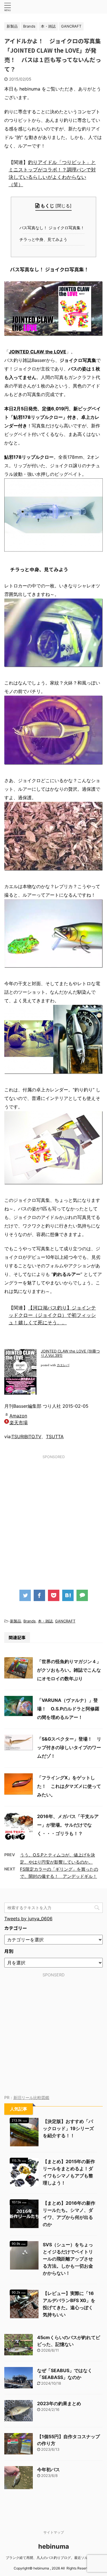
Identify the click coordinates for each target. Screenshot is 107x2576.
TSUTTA (55, 1436)
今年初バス (49, 2470)
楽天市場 (19, 1423)
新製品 (16, 1621)
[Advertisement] (53, 1517)
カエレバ (63, 1365)
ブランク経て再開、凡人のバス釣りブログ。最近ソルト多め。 (54, 2558)
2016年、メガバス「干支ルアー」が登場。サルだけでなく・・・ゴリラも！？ (68, 1825)
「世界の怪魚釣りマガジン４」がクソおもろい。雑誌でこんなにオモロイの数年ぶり (69, 1670)
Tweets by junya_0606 (28, 1919)
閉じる (63, 206)
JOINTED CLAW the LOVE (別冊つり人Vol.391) (70, 1353)
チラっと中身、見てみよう (45, 239)
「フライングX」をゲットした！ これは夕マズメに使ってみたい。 (69, 1786)
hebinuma (54, 2546)
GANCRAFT (65, 1621)
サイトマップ (54, 2532)
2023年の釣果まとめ (59, 2403)
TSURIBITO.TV (26, 1436)
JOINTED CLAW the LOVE (38, 352)
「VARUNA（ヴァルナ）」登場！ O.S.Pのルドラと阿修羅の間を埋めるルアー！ (68, 1709)
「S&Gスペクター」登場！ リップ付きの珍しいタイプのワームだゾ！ (69, 1747)
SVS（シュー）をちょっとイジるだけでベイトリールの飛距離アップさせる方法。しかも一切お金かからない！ (68, 2259)
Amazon (18, 1416)
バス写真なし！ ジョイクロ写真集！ (53, 228)
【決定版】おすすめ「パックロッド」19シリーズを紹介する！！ (68, 2128)
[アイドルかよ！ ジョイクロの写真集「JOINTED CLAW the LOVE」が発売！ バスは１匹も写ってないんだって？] (68, 1595)
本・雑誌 (45, 1621)
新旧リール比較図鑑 (31, 2098)
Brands (30, 1621)
